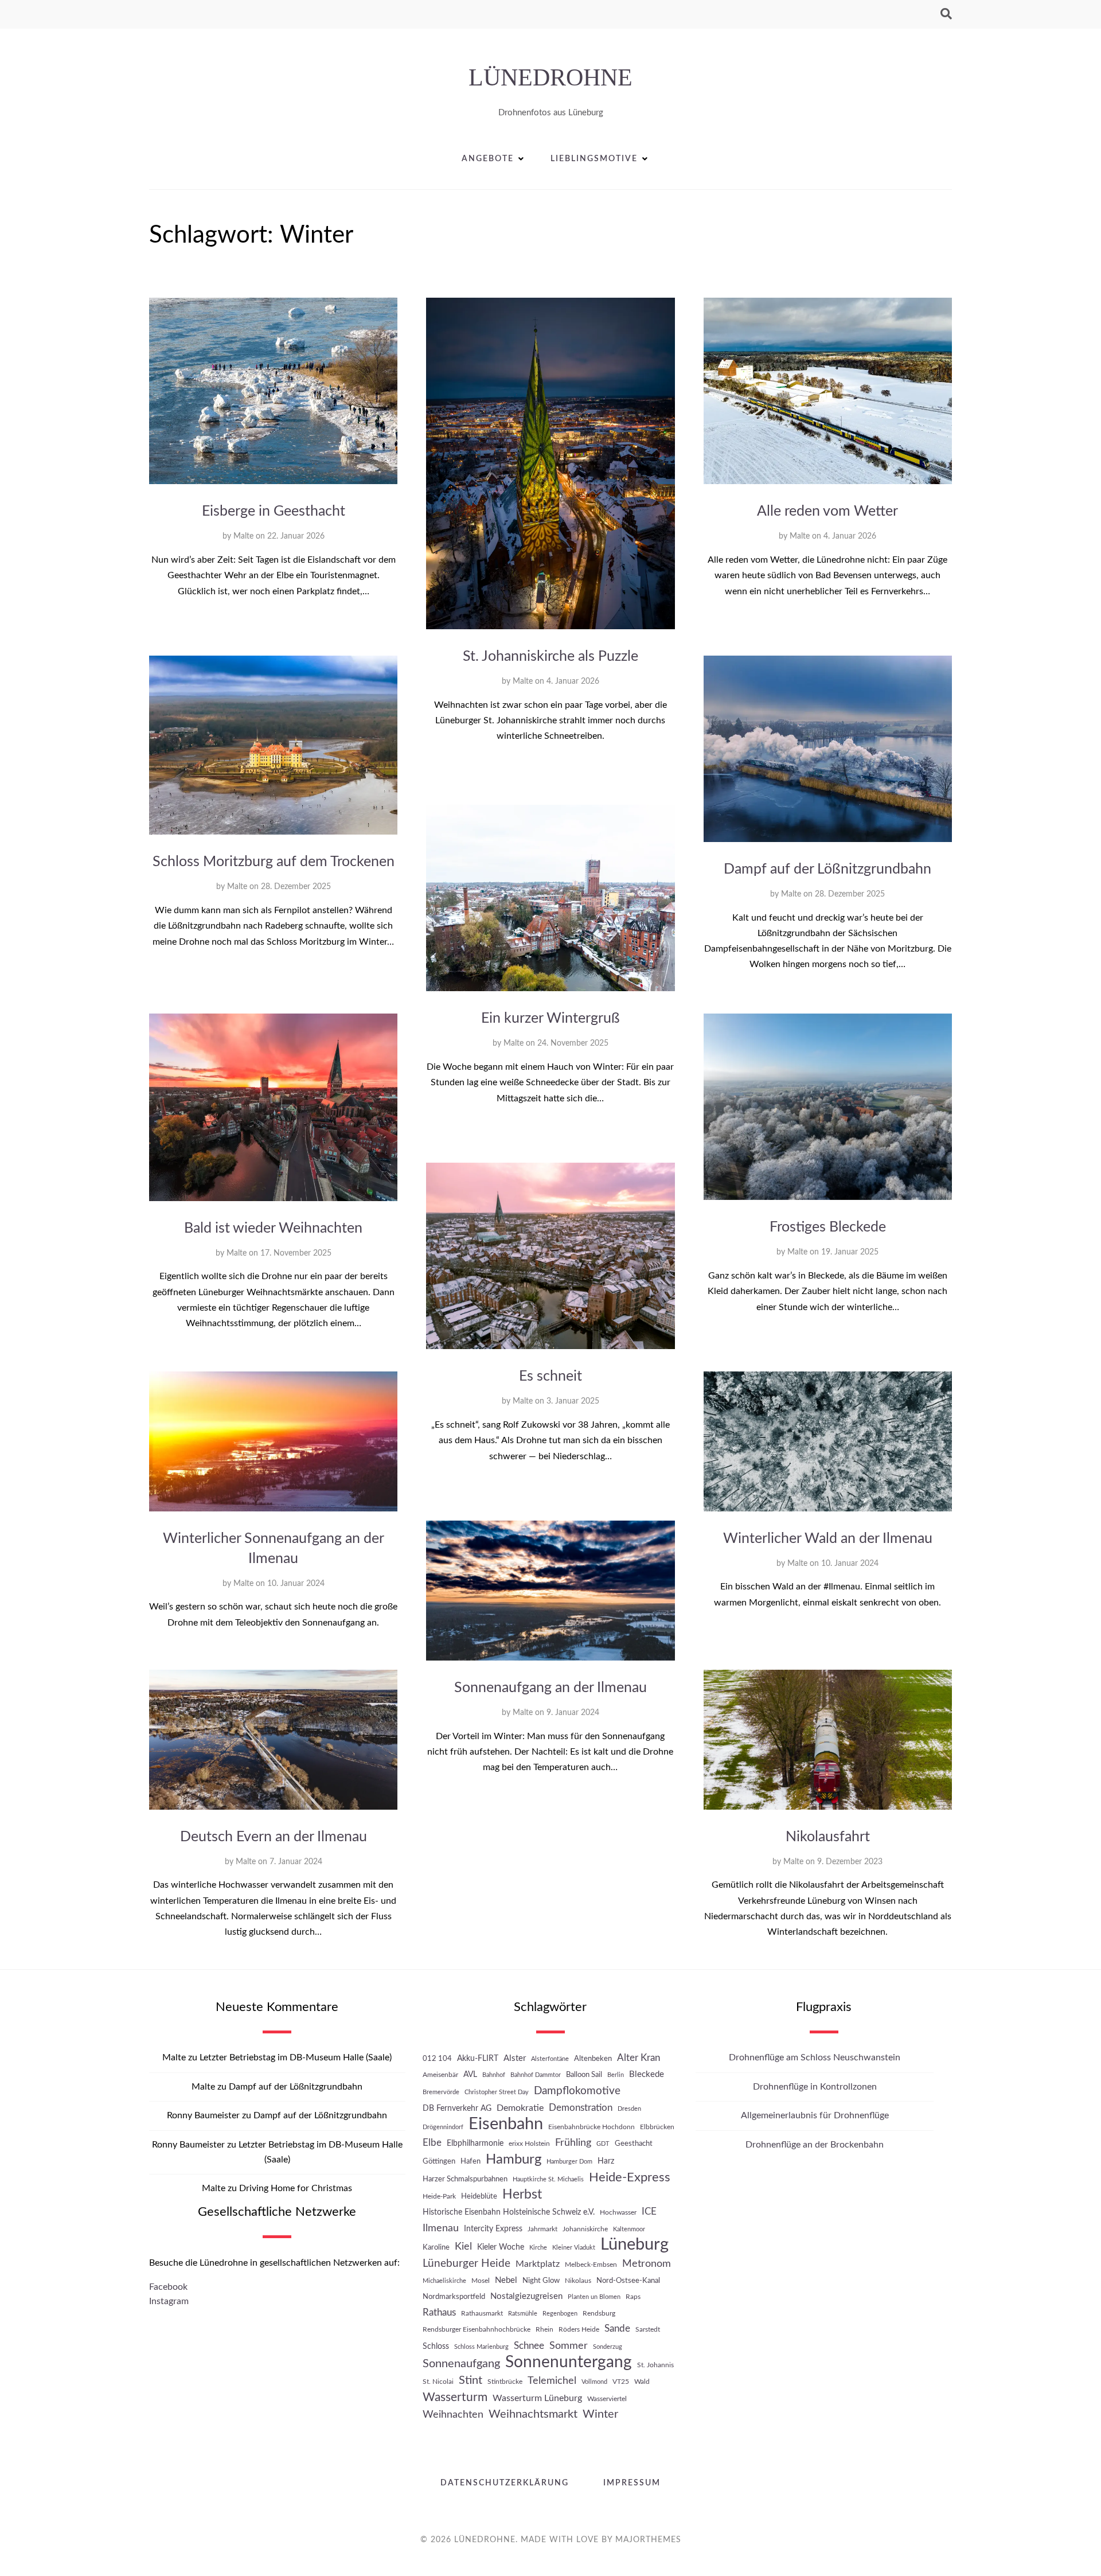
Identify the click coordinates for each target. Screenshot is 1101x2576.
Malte (243, 536)
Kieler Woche (501, 2247)
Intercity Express (493, 2229)
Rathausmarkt (482, 2313)
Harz (606, 2161)
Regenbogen (560, 2314)
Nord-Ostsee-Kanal (628, 2281)
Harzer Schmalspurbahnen (465, 2179)
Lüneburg (635, 2245)
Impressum (632, 2483)
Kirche (538, 2248)
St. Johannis (655, 2365)
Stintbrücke (505, 2382)
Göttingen (439, 2161)
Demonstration (581, 2108)
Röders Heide (579, 2329)
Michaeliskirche (444, 2281)
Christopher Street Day (497, 2092)
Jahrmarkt (542, 2229)
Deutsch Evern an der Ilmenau (274, 1837)
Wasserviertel (607, 2399)
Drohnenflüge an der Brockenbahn (815, 2145)
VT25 (621, 2382)
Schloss (436, 2346)
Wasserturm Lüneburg (537, 2398)
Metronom (647, 2264)
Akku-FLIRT (478, 2058)
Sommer (569, 2346)
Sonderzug (608, 2347)
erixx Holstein (529, 2144)
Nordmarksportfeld (454, 2297)
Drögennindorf (443, 2127)
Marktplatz (538, 2264)
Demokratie (520, 2108)
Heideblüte (479, 2196)
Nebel (506, 2280)
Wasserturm (455, 2397)
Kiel (463, 2246)
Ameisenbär (440, 2075)
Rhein (544, 2329)
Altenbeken (593, 2059)
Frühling (573, 2143)
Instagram (169, 2301)
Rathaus (439, 2312)
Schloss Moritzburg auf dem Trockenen (274, 862)
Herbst (522, 2195)
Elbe (432, 2143)
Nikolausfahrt (828, 1837)
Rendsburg (599, 2313)
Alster (515, 2058)
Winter (600, 2414)
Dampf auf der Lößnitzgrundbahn (827, 869)
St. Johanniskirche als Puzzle (550, 656)
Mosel (481, 2281)
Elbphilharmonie (475, 2143)
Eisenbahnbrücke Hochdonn (592, 2127)
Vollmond (594, 2382)
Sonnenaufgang (461, 2364)
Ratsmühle (523, 2314)
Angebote (488, 159)
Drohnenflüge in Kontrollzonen (815, 2087)
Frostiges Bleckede (828, 1227)
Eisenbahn (506, 2124)
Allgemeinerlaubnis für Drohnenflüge (815, 2115)
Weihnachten (453, 2415)
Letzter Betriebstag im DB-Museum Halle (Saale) (296, 2057)
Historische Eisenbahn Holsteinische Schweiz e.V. (509, 2212)
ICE (649, 2212)
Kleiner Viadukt (574, 2248)
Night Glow (541, 2281)
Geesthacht (634, 2144)
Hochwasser (618, 2212)
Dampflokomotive (577, 2091)
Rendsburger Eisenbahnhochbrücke (477, 2329)
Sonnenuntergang (569, 2362)
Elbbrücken (657, 2127)
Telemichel (552, 2381)
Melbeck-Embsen (591, 2265)
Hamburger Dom (569, 2162)
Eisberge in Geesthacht (274, 511)
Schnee (529, 2346)
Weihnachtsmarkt (533, 2414)
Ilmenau (441, 2228)
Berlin (616, 2075)
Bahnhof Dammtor (536, 2075)
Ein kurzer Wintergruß (550, 1018)
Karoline (436, 2247)
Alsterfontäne (550, 2059)
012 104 (437, 2059)
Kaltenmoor (629, 2229)
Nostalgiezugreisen (526, 2296)
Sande (617, 2329)
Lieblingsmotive (594, 159)
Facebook (168, 2287)
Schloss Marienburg (481, 2347)
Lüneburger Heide (466, 2264)
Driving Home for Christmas (296, 2188)
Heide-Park (439, 2196)
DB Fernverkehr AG (457, 2108)
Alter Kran (639, 2058)
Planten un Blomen (594, 2297)
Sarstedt (648, 2329)
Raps (633, 2297)
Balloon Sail (584, 2075)
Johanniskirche (585, 2229)
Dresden (629, 2109)
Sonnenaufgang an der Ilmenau (550, 1688)
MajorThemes (648, 2540)
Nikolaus (578, 2281)
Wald (642, 2382)
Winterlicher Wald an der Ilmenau (828, 1539)
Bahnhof (494, 2075)
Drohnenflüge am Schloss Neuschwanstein (815, 2057)
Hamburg (514, 2159)
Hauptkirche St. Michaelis (548, 2179)
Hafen (471, 2161)
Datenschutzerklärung (505, 2483)
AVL (470, 2074)
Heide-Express (630, 2177)
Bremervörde (441, 2092)
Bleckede (647, 2074)
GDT (603, 2144)
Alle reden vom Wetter (827, 511)
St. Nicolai (438, 2382)
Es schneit (550, 1376)
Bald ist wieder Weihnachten (273, 1228)
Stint (471, 2380)
